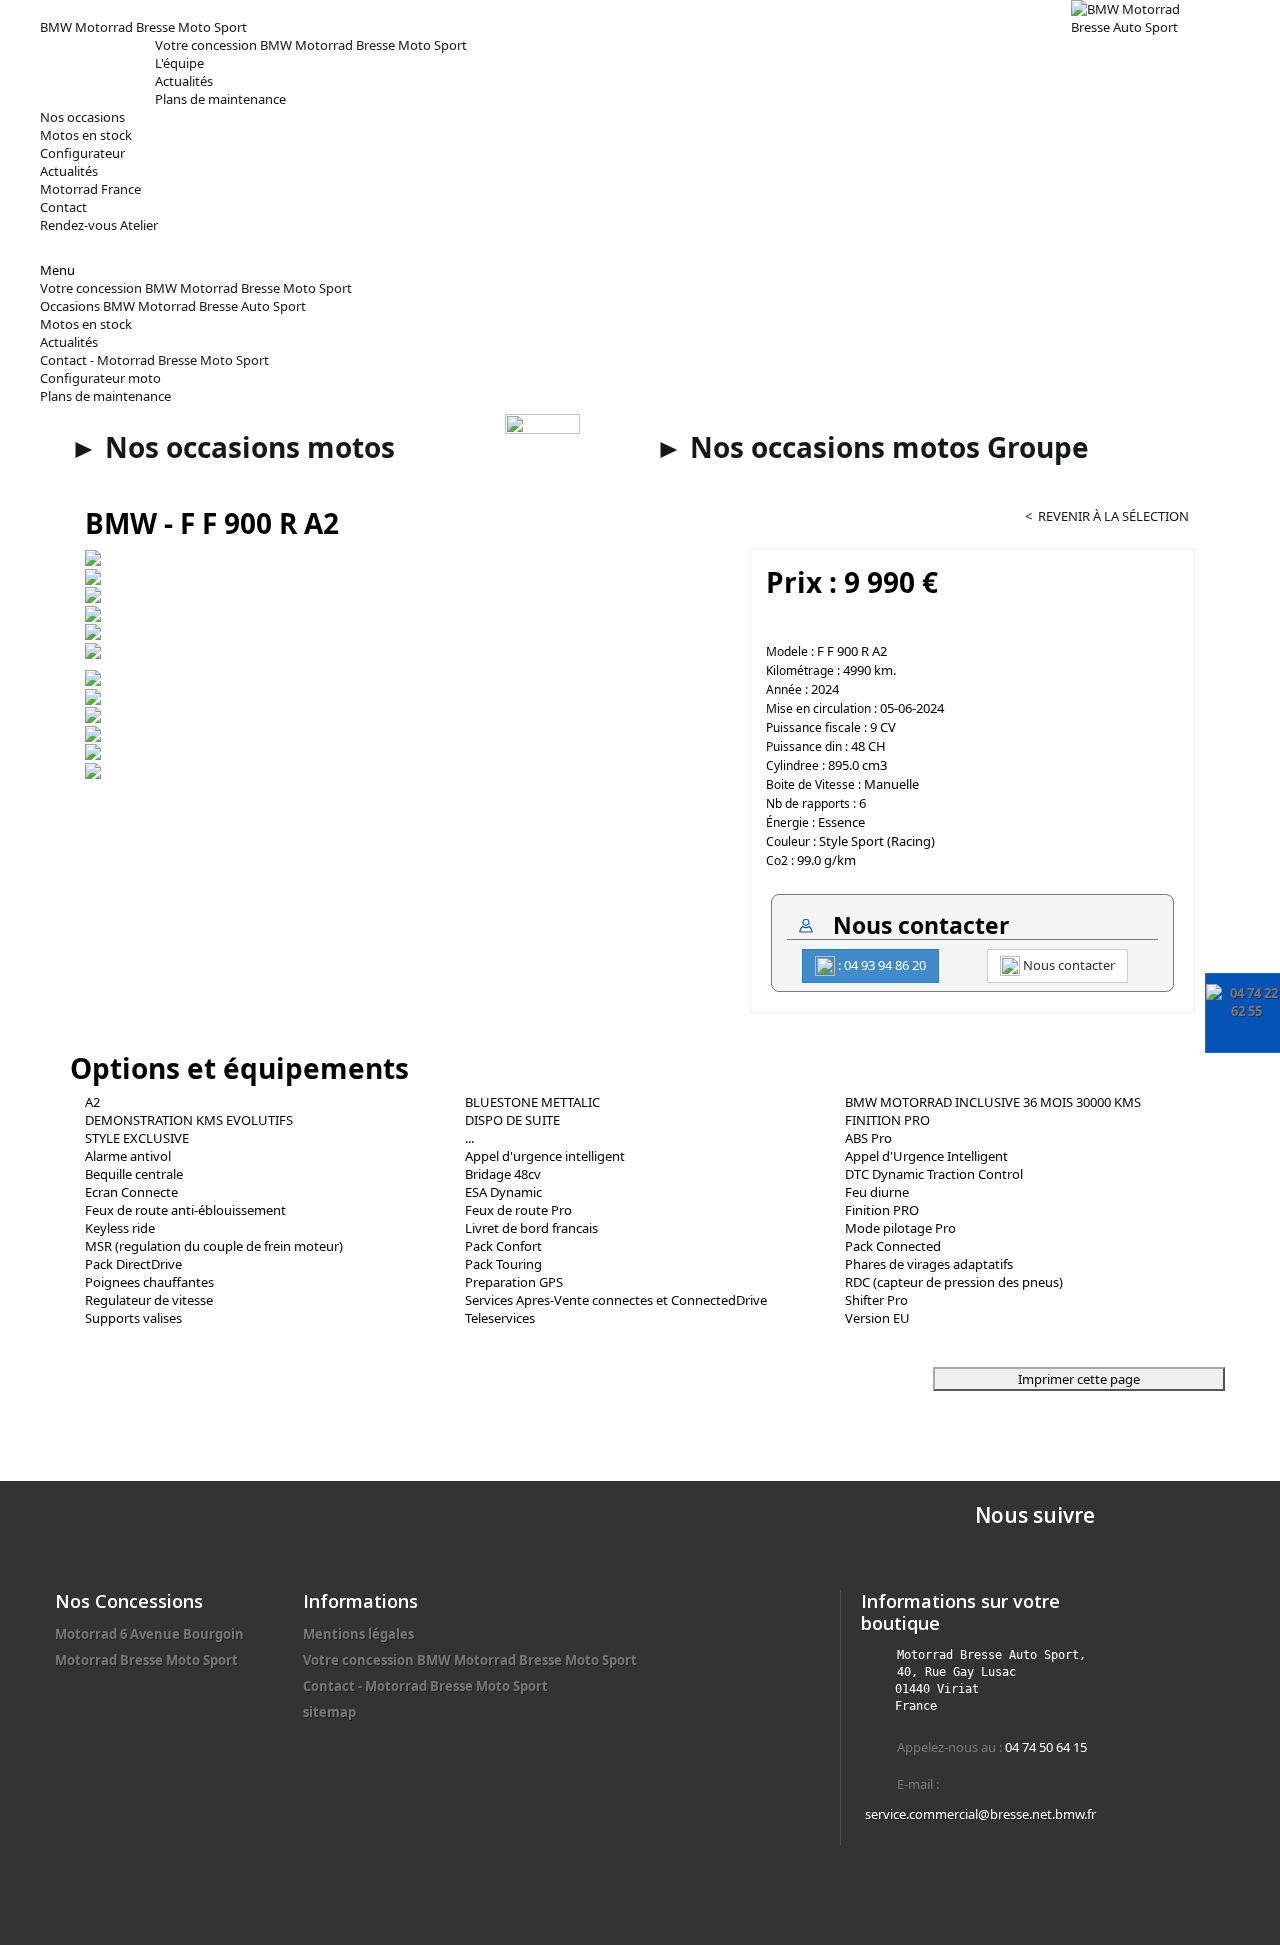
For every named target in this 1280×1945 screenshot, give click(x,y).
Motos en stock (86, 324)
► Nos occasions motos (232, 447)
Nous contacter (1067, 965)
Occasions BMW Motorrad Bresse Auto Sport (173, 306)
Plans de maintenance (220, 99)
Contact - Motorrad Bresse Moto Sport (154, 360)
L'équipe (179, 63)
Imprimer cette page (1079, 1379)
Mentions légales (358, 1634)
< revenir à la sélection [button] (1107, 516)
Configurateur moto (100, 378)
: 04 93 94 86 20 (880, 965)
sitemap (329, 1712)
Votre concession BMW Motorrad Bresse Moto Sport (311, 45)
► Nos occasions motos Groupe (872, 447)
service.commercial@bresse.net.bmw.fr (980, 1814)
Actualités (184, 81)
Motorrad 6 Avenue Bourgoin (149, 1634)
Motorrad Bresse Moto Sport (146, 1660)
